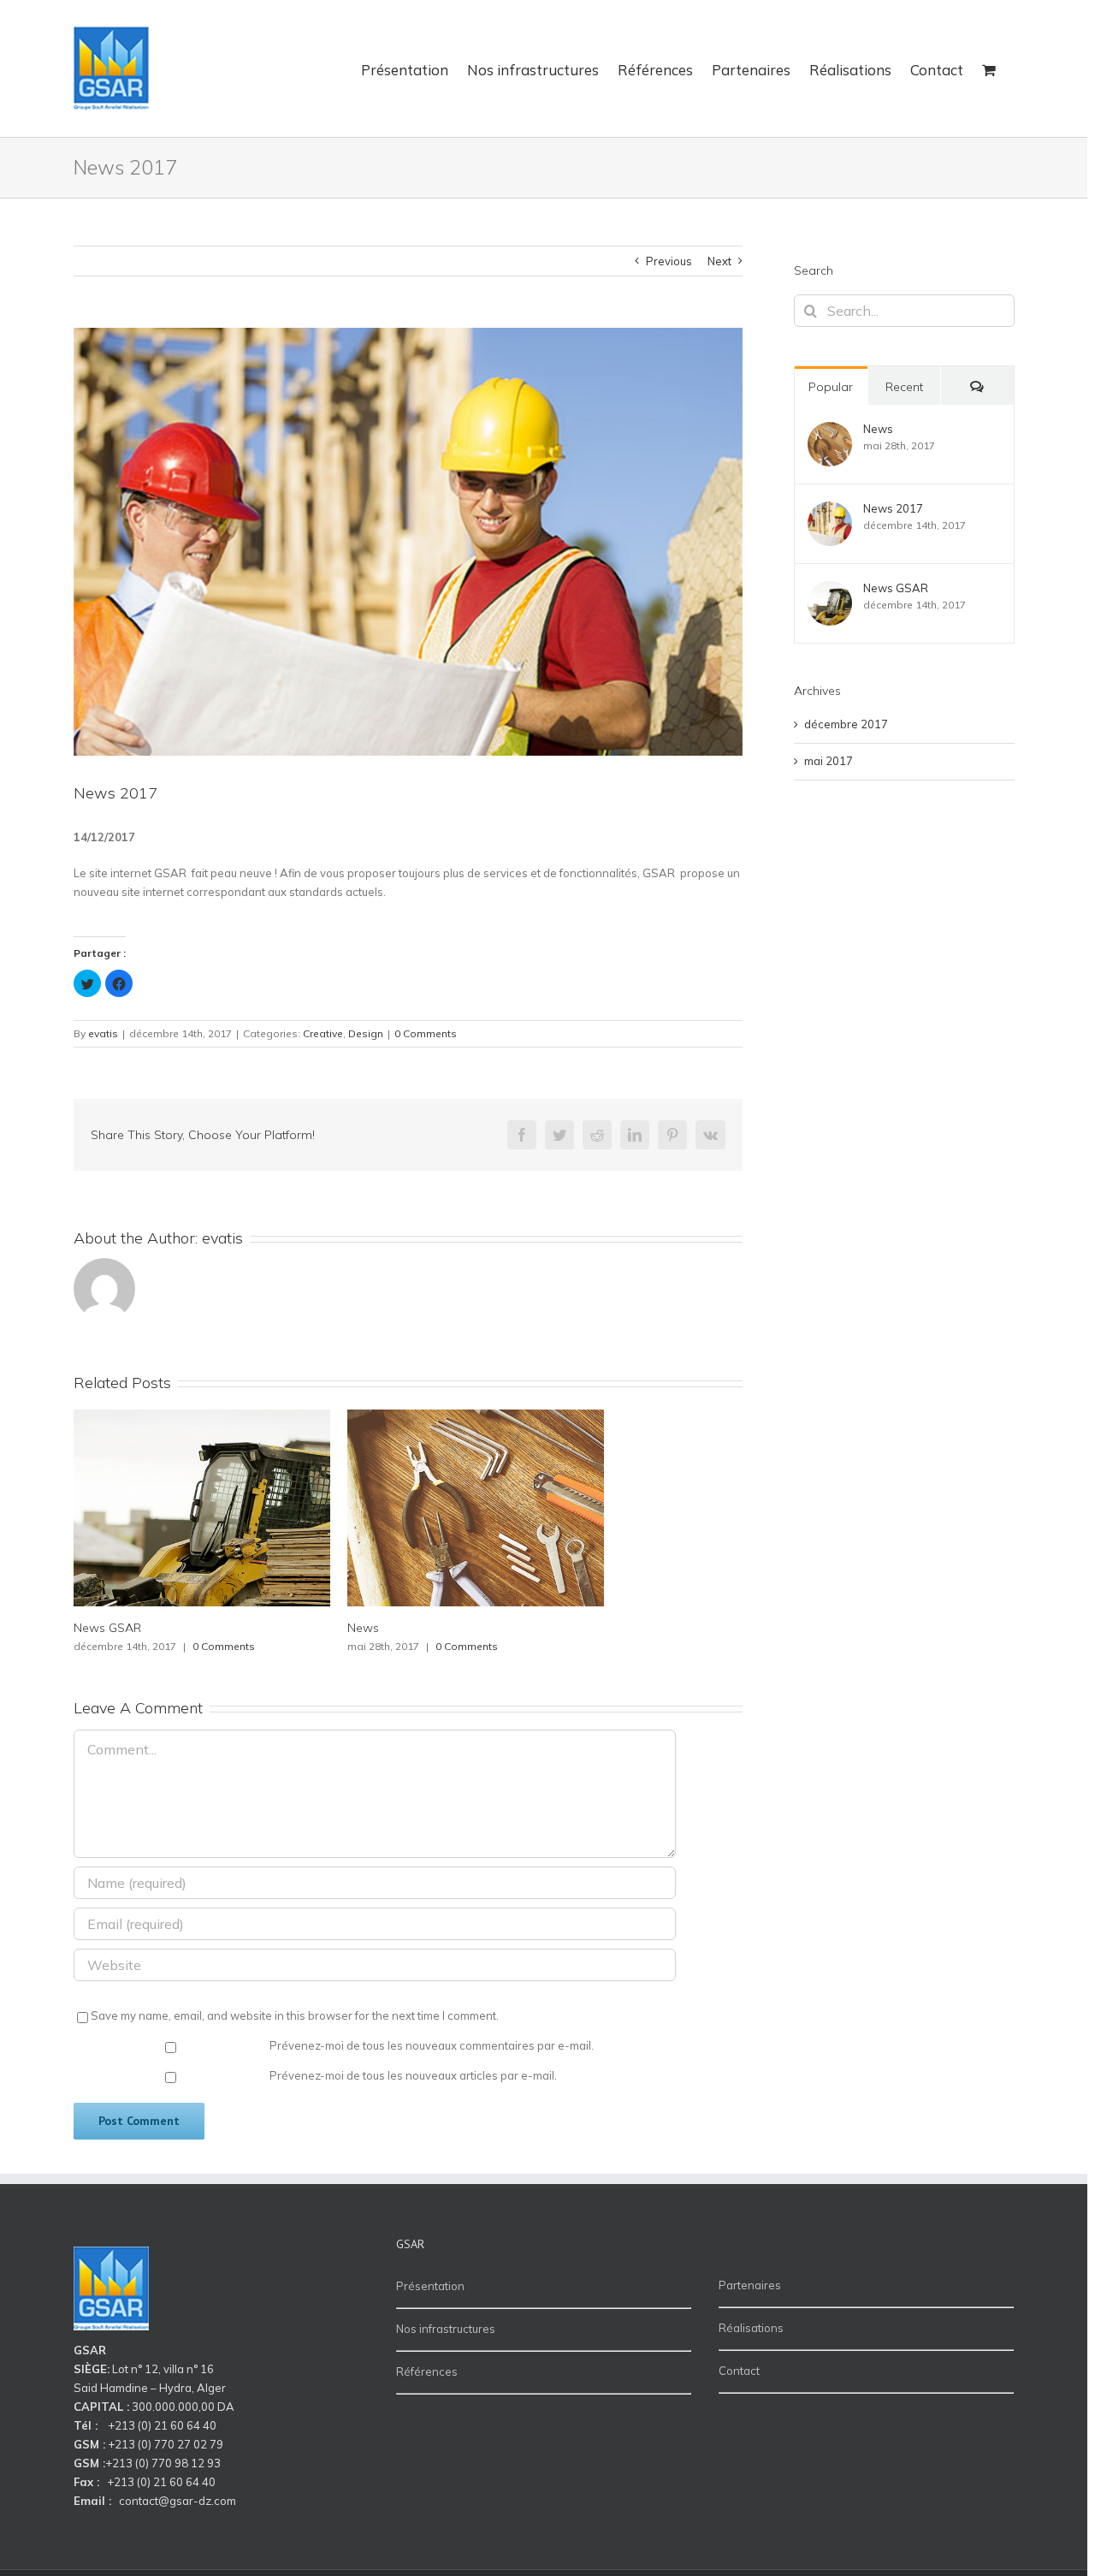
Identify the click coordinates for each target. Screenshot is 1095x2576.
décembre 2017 (846, 724)
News (363, 1628)
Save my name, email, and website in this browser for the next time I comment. (295, 2015)
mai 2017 (829, 761)
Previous (669, 261)
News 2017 (893, 508)
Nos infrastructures (446, 2329)
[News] (830, 430)
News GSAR (107, 1628)
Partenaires (750, 2285)
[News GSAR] (830, 590)
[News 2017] (830, 510)
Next (719, 261)
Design (366, 1033)
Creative (323, 1033)
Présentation (430, 2286)
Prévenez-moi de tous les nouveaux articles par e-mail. (413, 2075)
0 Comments (426, 1033)
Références (427, 2371)
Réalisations (751, 2328)
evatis (103, 1033)
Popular (831, 387)
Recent (904, 387)
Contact (739, 2371)
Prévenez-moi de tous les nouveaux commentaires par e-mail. (432, 2045)
